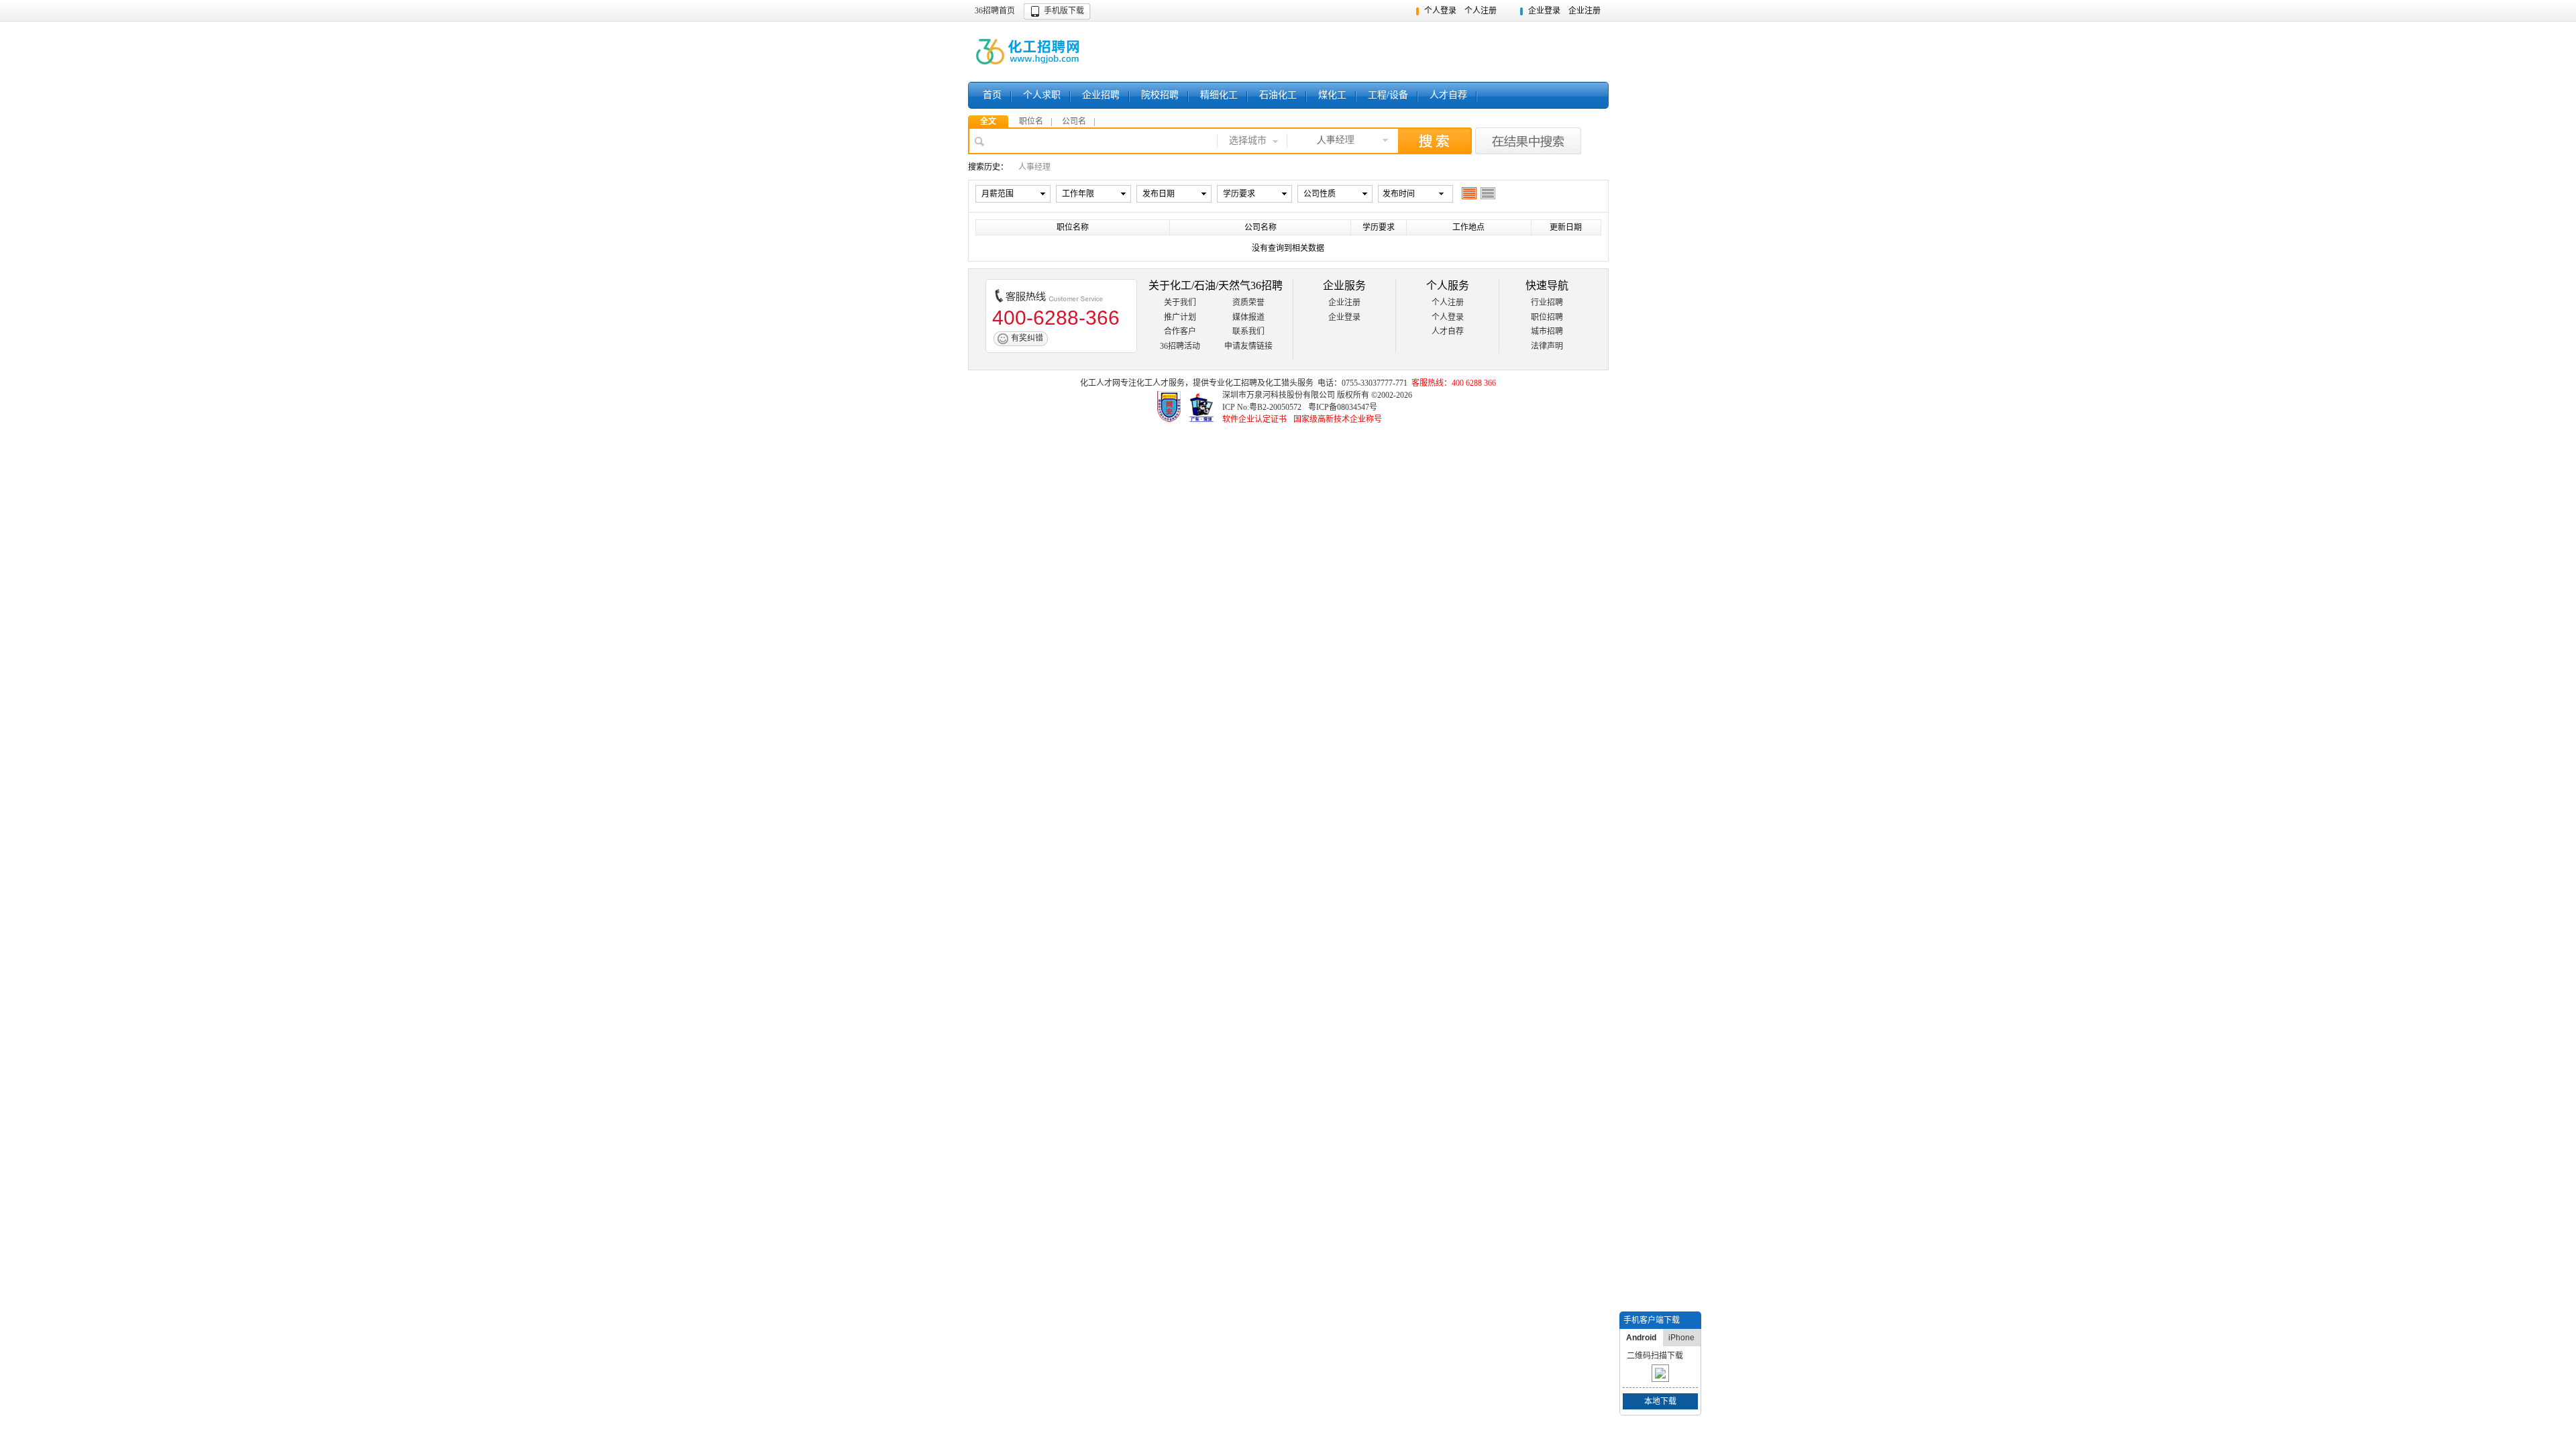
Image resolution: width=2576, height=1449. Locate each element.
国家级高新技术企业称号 (1338, 419)
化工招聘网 (1029, 52)
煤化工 (1332, 95)
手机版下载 (1064, 11)
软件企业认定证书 (1254, 419)
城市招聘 (1547, 331)
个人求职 (1042, 95)
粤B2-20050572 (1275, 407)
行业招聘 (1547, 303)
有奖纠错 (1027, 338)
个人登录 (1440, 11)
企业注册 (1585, 11)
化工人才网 (1100, 383)
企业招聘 (1101, 95)
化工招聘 (1241, 383)
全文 (988, 121)
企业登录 (1544, 11)
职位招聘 (1547, 317)
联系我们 (1248, 331)
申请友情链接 (1248, 346)
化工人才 (1152, 383)
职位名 (1031, 121)
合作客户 (1180, 331)
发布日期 (1159, 194)
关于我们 (1180, 303)
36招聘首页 (995, 11)
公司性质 (1320, 194)
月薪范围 (998, 194)
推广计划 (1180, 317)
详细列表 (1488, 193)
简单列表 (1469, 193)
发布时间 (1399, 194)
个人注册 (1481, 11)
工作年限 (1078, 194)
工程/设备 (1388, 95)
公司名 (1074, 121)
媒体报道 (1248, 317)
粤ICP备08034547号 (1343, 407)
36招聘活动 (1180, 346)
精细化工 (1219, 95)
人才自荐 (1448, 95)
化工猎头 (1281, 383)
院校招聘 (1160, 95)
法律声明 (1547, 346)
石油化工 (1278, 95)
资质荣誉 (1248, 303)
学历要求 (1239, 194)
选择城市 (1248, 141)
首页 (992, 95)
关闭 (1693, 1320)
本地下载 (1660, 1401)
